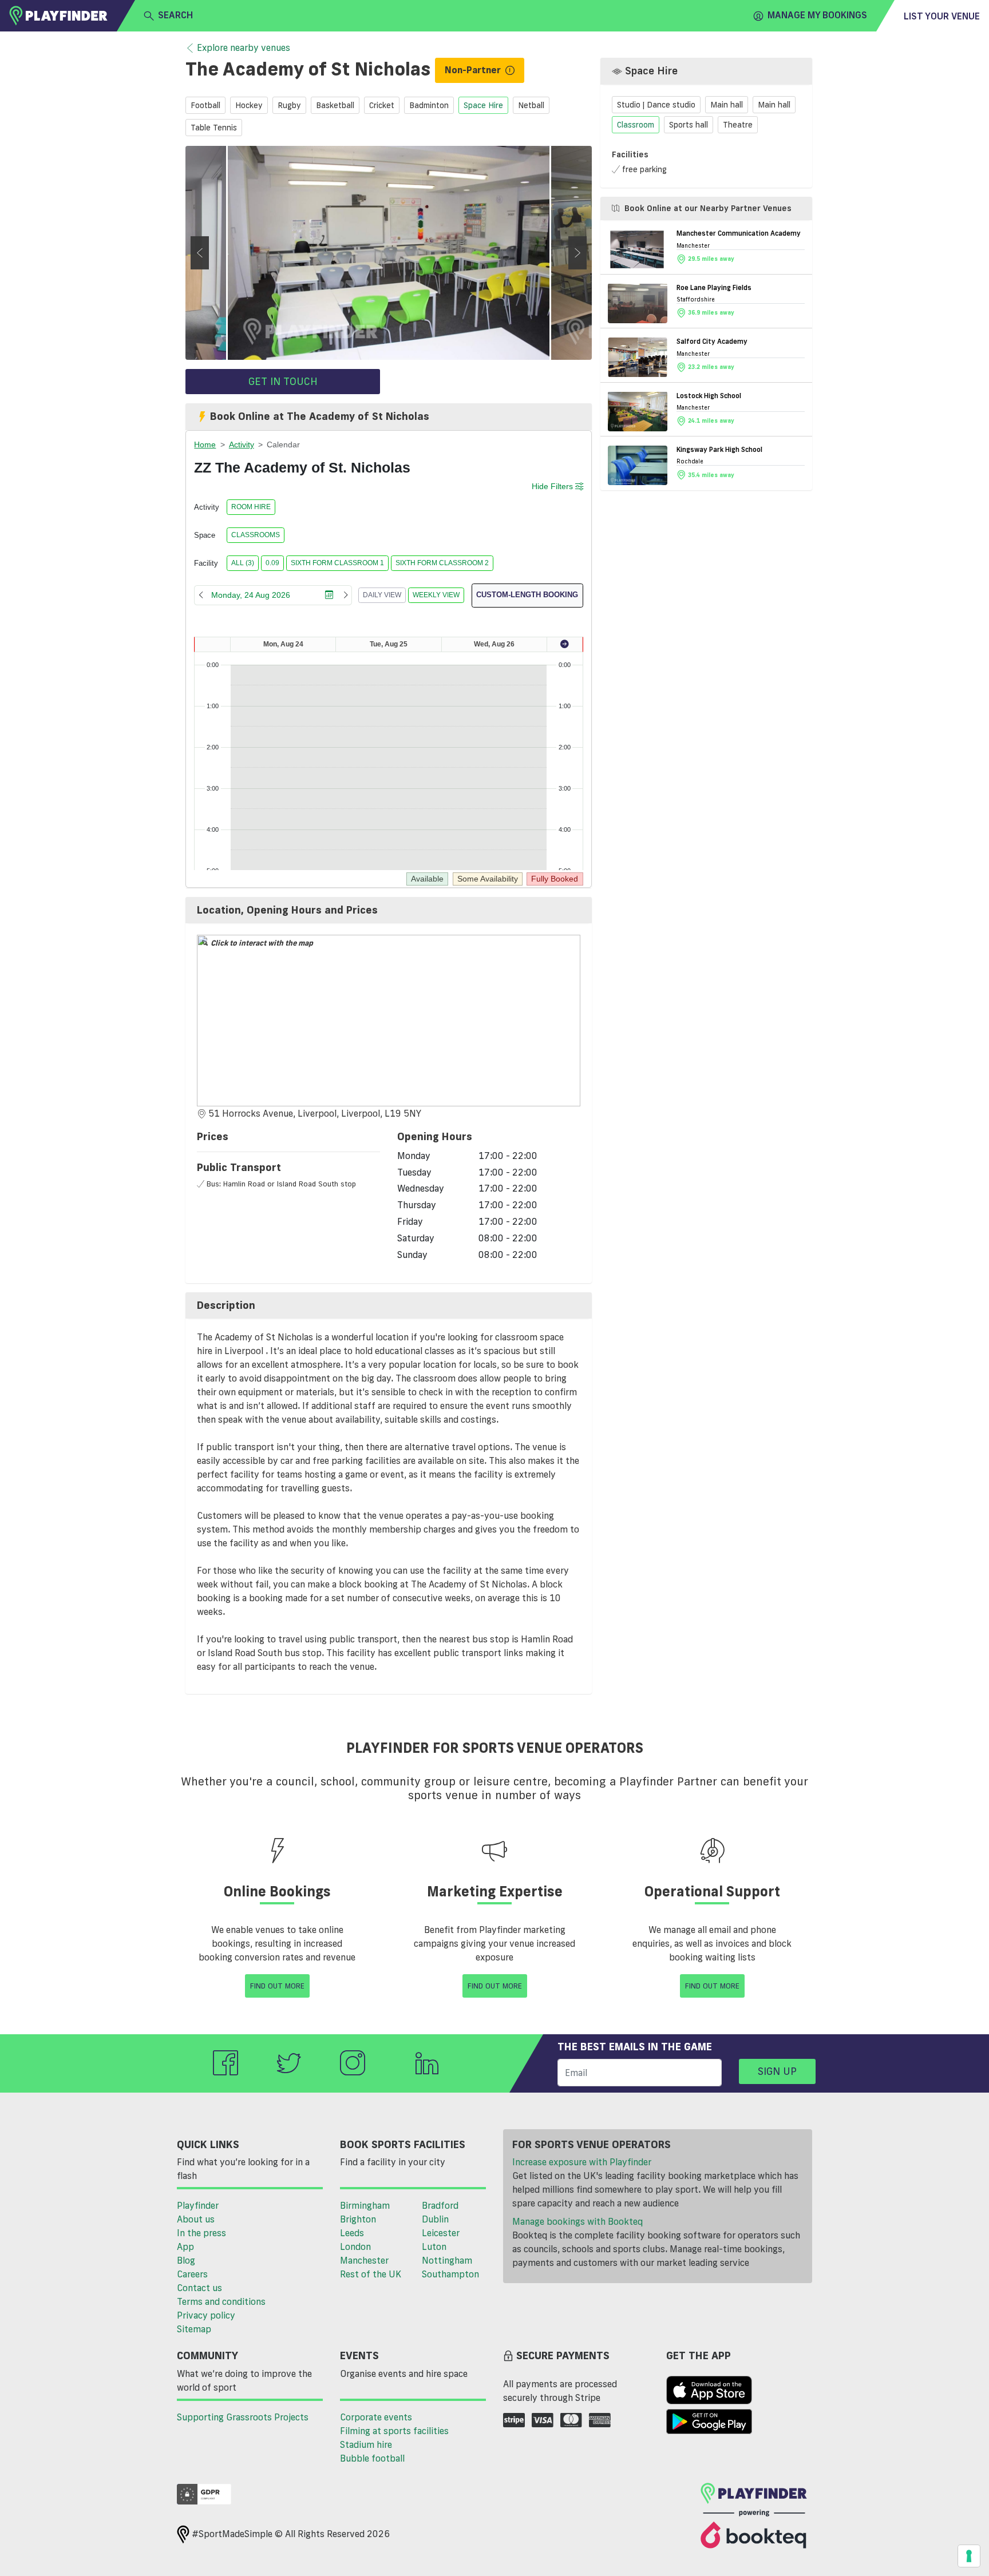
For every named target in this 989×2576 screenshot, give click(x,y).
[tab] (389, 910)
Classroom (636, 124)
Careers (192, 2274)
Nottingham (447, 2260)
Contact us (199, 2288)
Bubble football (372, 2458)
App (185, 2246)
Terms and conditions (221, 2301)
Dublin (435, 2219)
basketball (335, 105)
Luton (434, 2246)
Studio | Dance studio (656, 105)
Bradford (440, 2205)
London (355, 2246)
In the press (201, 2233)
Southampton (450, 2274)
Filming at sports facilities (394, 2431)
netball (531, 105)
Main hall (727, 105)
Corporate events (376, 2417)
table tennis (214, 128)
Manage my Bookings (817, 15)
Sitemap (194, 2329)
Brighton (358, 2219)
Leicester (441, 2233)
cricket (382, 105)
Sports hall (689, 124)
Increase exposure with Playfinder (582, 2162)
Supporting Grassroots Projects (243, 2417)
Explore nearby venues (244, 47)
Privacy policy (206, 2315)
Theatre (738, 124)
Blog (186, 2260)
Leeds (352, 2233)
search (175, 15)
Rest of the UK (371, 2274)
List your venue (942, 16)
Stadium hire (366, 2444)
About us (196, 2219)
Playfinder (198, 2205)
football (205, 105)
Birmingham (365, 2205)
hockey (249, 105)
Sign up (777, 2071)
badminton (429, 105)
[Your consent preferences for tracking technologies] (969, 2556)
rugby (289, 105)
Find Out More (277, 1986)
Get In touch (283, 381)
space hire (483, 105)
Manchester (364, 2260)
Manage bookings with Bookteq (577, 2221)
